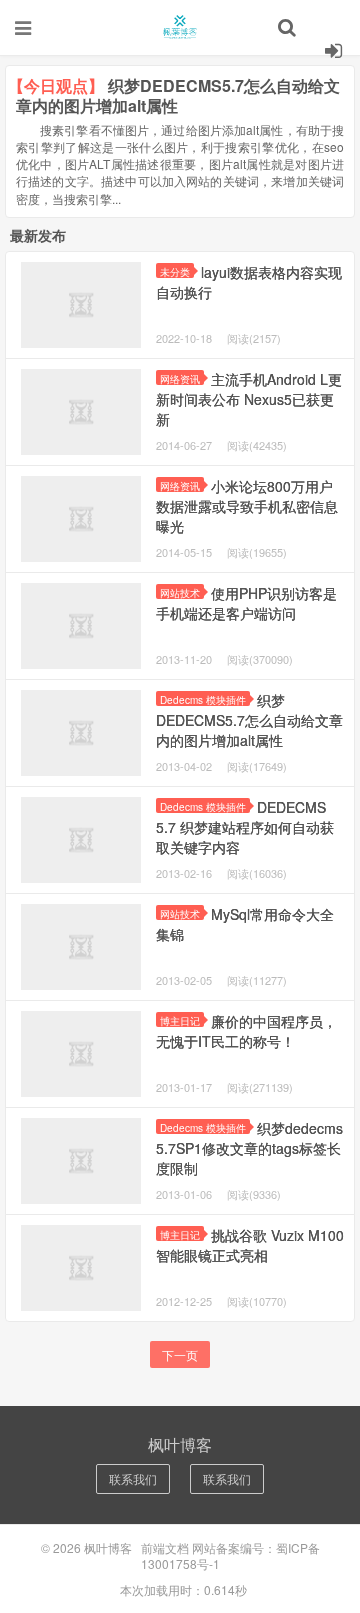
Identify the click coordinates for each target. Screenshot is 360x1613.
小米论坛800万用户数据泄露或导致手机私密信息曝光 (247, 506)
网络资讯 (180, 485)
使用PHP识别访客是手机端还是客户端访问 (246, 603)
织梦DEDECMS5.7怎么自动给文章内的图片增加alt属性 (249, 720)
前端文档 (165, 1547)
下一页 (180, 1354)
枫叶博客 (180, 27)
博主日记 (180, 1020)
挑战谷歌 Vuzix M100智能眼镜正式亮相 (250, 1245)
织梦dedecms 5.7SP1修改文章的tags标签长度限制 (249, 1148)
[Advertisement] (180, 249)
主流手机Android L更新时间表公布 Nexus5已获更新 (249, 399)
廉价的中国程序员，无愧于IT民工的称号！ (246, 1031)
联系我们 (133, 1478)
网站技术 (180, 592)
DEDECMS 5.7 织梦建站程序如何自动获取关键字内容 (245, 827)
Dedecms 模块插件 (203, 699)
